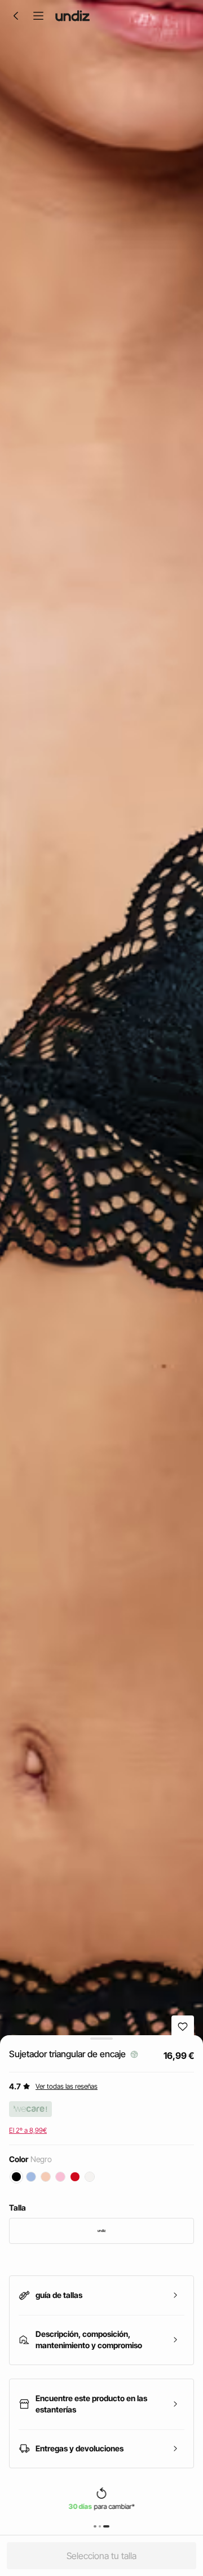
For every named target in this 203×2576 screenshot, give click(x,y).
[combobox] (101, 2231)
